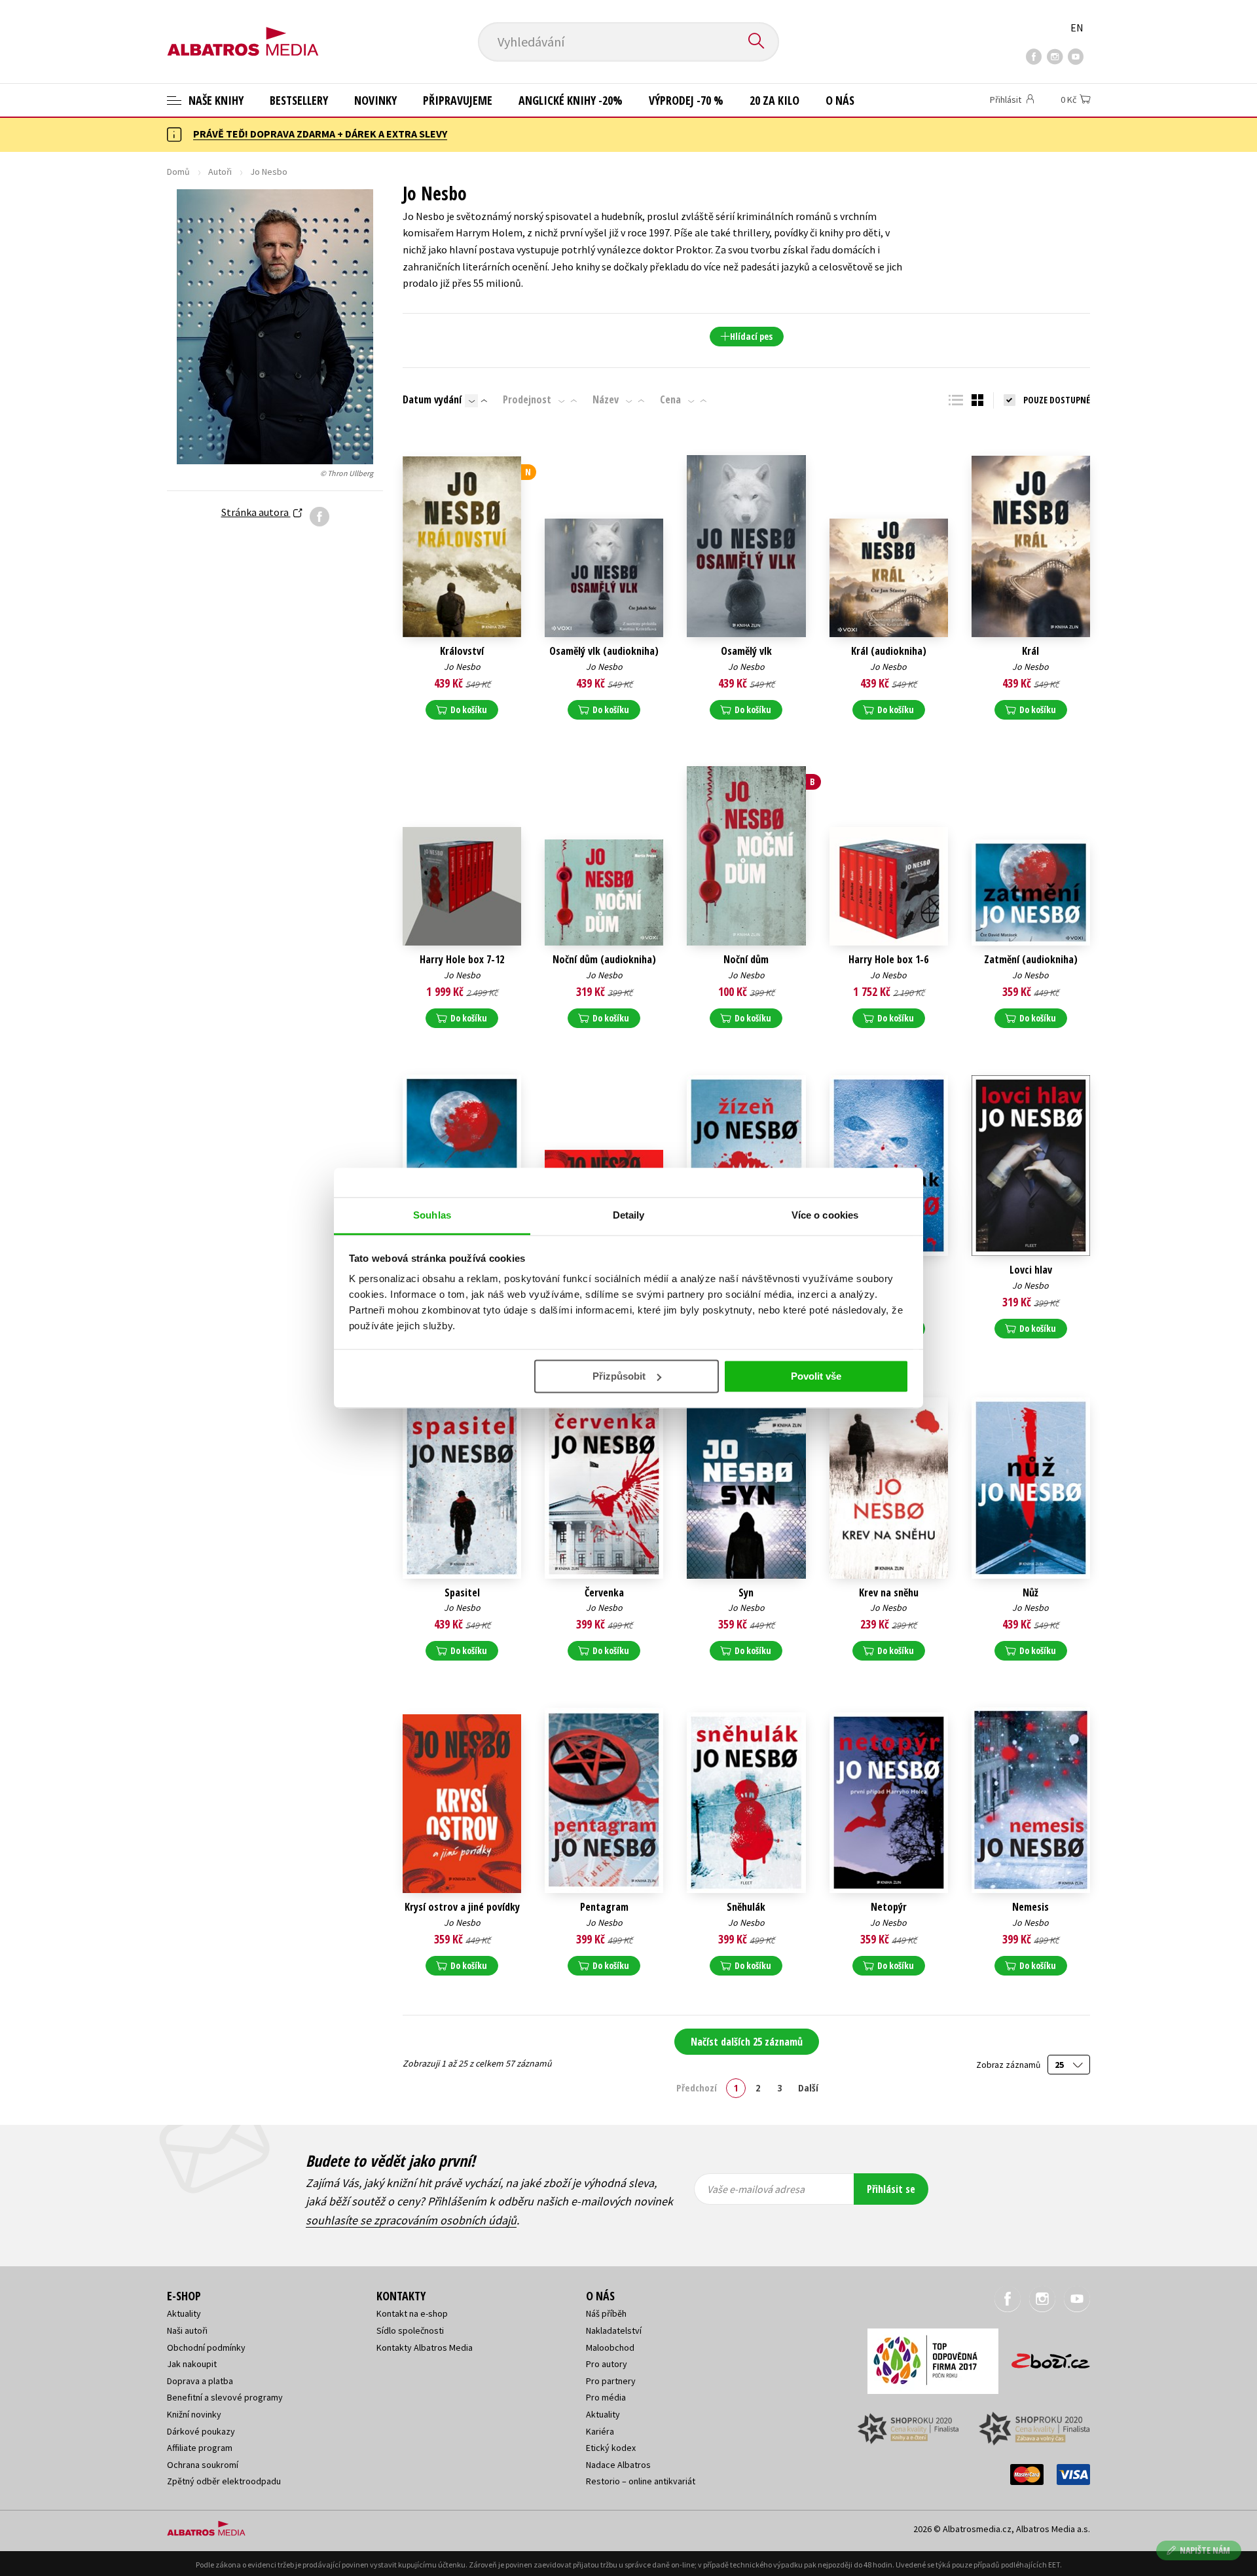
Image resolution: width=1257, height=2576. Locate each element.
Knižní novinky (194, 2414)
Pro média (606, 2397)
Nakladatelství (614, 2330)
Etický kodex (611, 2448)
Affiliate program (200, 2448)
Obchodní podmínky (206, 2347)
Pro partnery (611, 2381)
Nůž (1030, 1593)
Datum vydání (432, 399)
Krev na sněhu (889, 1593)
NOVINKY (375, 100)
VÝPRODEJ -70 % (686, 100)
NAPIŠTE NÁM (1205, 2550)
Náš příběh (606, 2313)
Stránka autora (256, 512)
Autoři (220, 172)
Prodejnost (527, 399)
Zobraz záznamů (1009, 2065)
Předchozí (697, 2088)
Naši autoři (187, 2330)
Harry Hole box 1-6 (888, 960)
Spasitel (462, 1593)
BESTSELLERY (299, 100)
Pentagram (604, 1907)
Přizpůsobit (619, 1376)
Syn (746, 1593)
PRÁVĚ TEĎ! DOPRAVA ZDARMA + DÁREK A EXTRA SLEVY (320, 134)
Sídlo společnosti (410, 2330)
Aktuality (184, 2313)
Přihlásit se (891, 2189)
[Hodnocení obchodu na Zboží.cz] (1044, 2357)
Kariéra (600, 2431)
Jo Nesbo (462, 667)
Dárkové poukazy (201, 2431)
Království (462, 651)
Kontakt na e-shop (412, 2313)
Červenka (604, 1593)
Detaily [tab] (629, 1215)
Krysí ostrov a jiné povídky (462, 1907)
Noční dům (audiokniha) (604, 960)
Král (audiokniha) (889, 651)
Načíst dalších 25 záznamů (747, 2042)
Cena (670, 399)
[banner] (243, 31)
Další (808, 2088)
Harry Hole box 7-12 (462, 960)
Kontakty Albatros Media (425, 2347)
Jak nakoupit (192, 2364)
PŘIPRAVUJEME (458, 100)
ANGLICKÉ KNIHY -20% (571, 100)
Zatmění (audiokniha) (1031, 960)
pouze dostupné (1057, 400)
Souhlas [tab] (432, 1215)
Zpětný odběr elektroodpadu (224, 2481)
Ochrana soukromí (203, 2465)
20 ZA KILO (774, 100)
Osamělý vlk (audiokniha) (604, 651)
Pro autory (607, 2364)
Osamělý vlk (746, 651)
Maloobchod (610, 2347)
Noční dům (746, 960)
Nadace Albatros (618, 2465)
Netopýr (889, 1907)
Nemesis (1030, 1907)
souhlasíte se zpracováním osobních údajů (411, 2220)
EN (1077, 28)
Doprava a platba (200, 2381)
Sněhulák (746, 1907)
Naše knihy (215, 100)
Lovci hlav (1031, 1270)
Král (1030, 651)
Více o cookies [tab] (825, 1215)
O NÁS (840, 100)
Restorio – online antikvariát (641, 2481)
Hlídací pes (751, 336)
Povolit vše (816, 1376)
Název (606, 399)
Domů (178, 172)
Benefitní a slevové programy (225, 2397)
